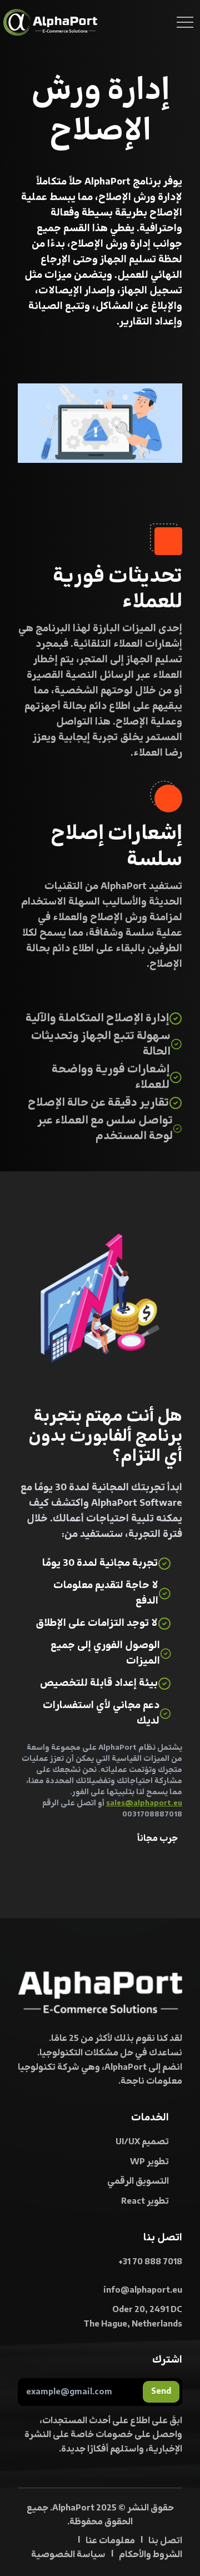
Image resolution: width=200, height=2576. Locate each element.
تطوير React (145, 2201)
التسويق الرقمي (138, 2181)
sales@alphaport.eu (144, 1803)
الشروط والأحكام (151, 2555)
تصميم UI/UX (142, 2142)
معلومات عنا (110, 2541)
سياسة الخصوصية (68, 2555)
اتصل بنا (165, 2541)
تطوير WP (149, 2162)
